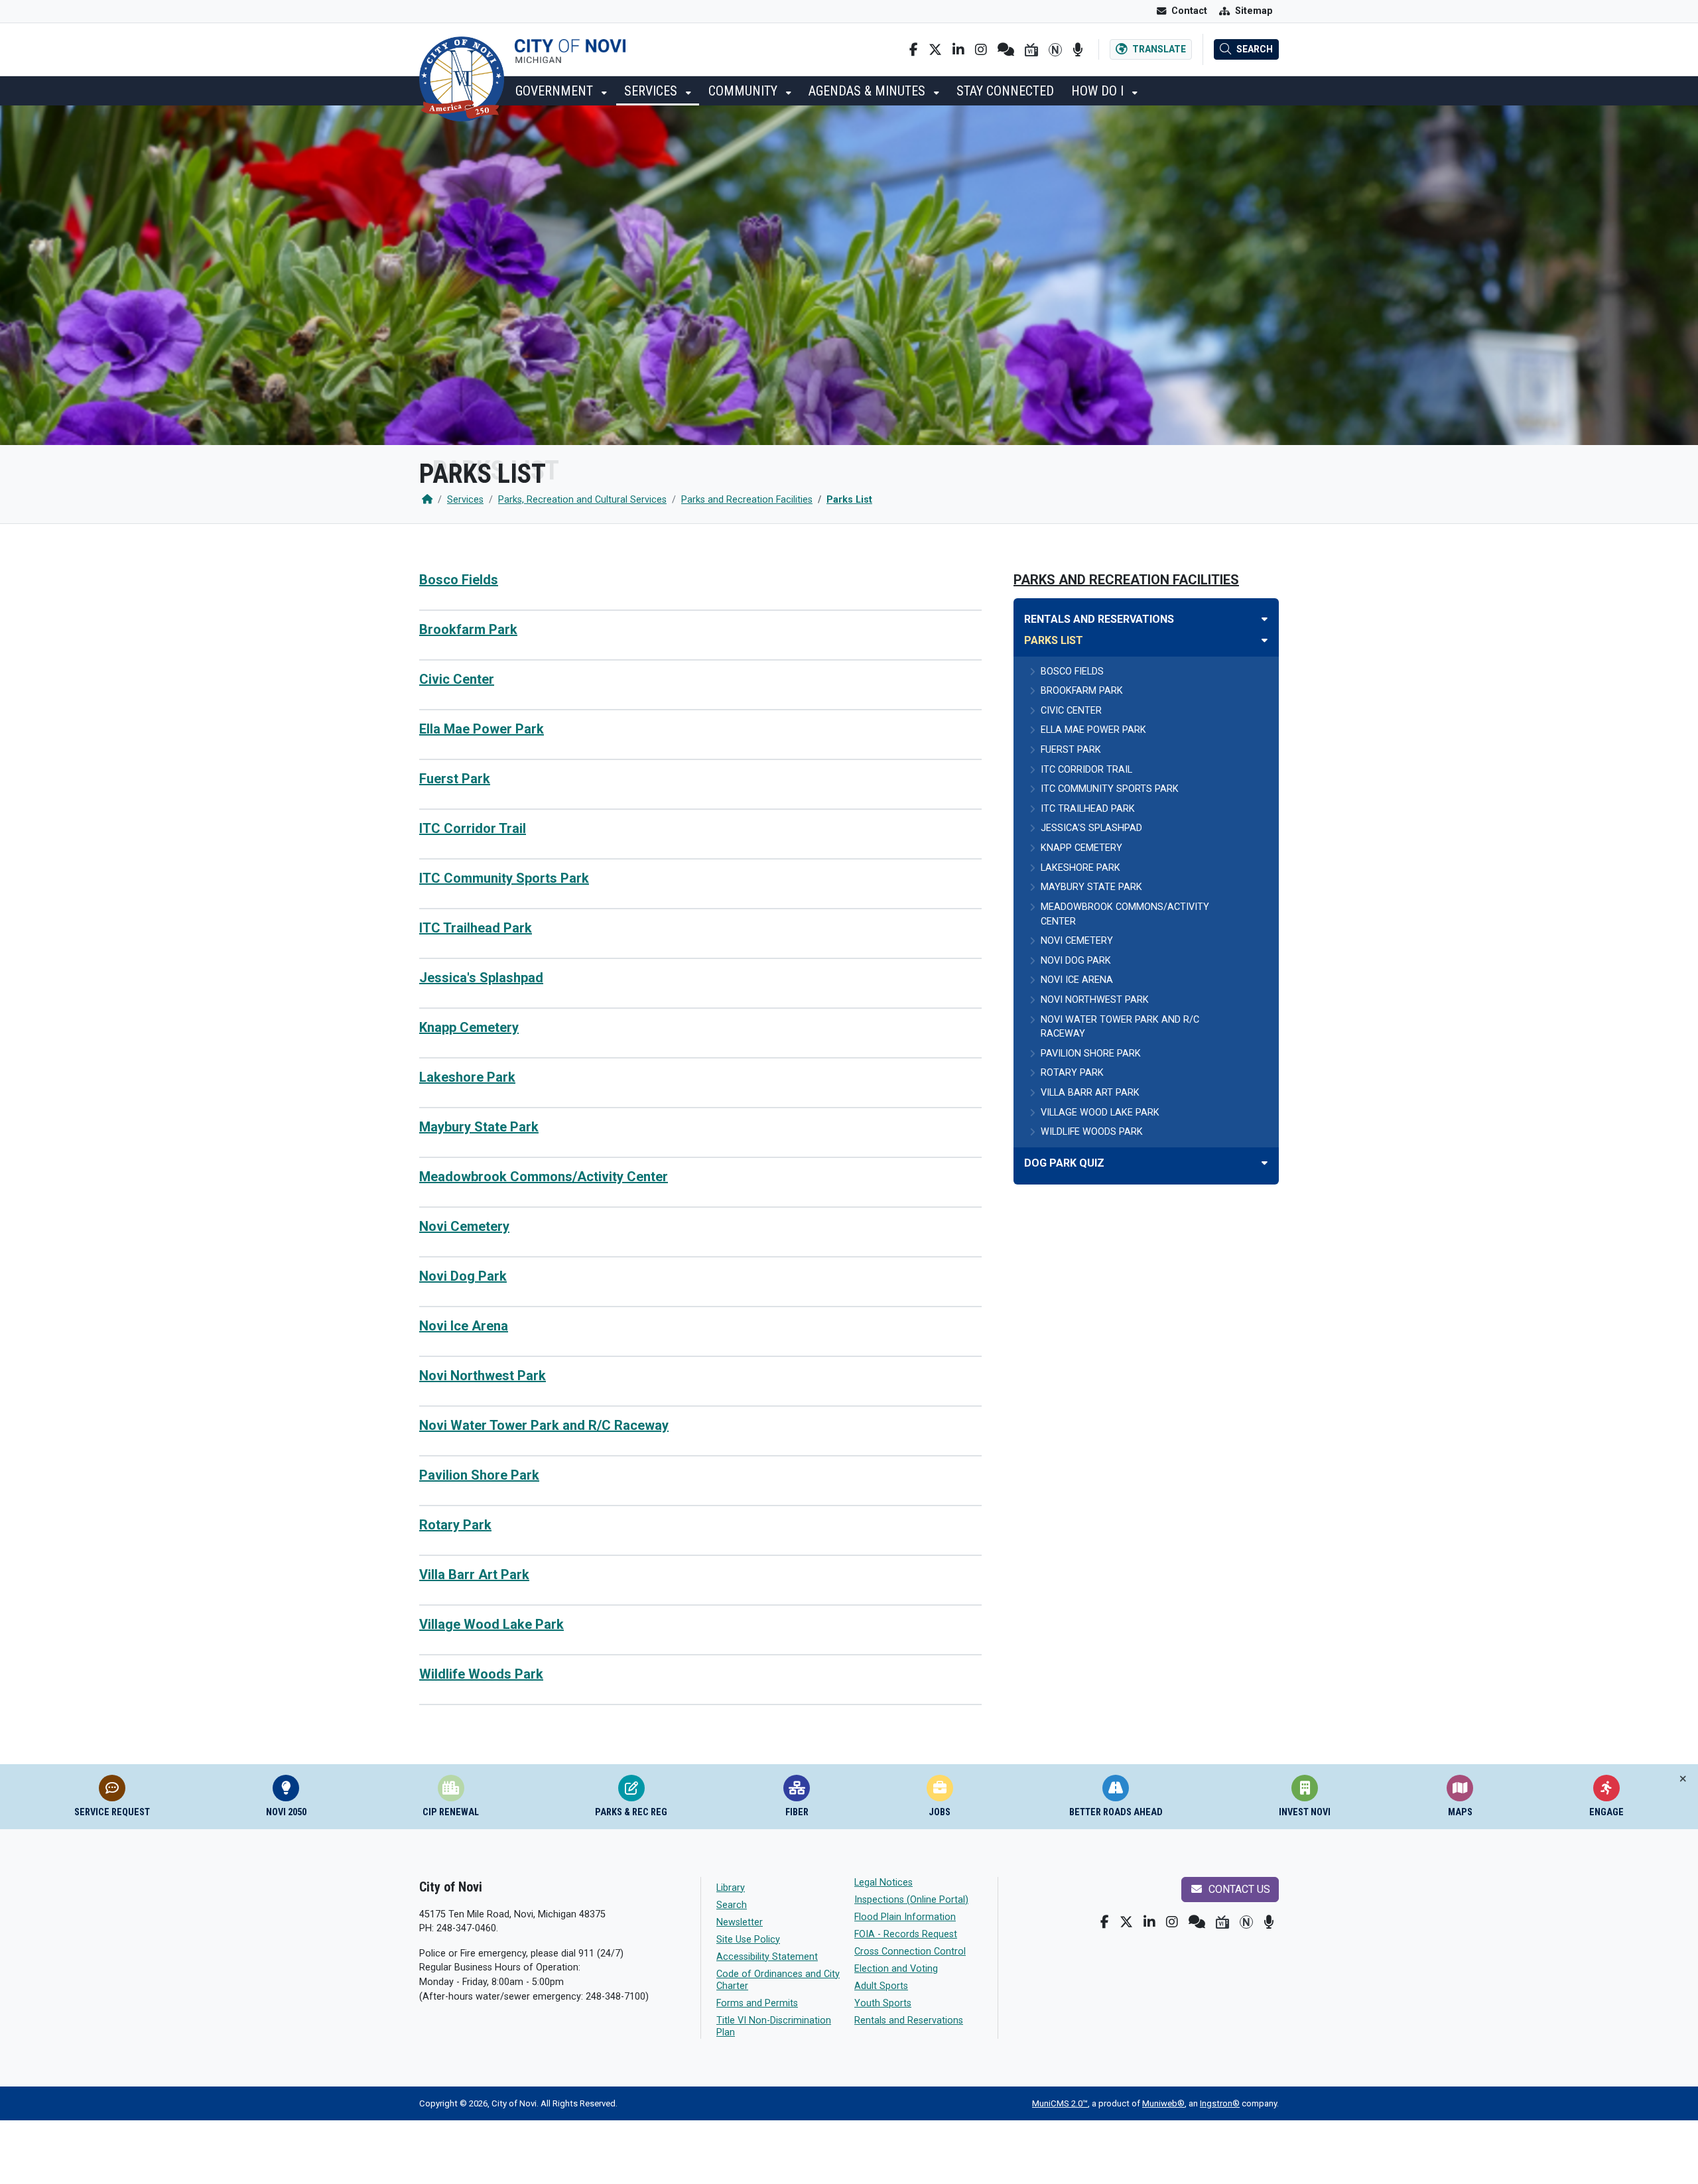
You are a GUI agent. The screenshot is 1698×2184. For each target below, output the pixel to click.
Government (556, 91)
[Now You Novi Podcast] (1078, 50)
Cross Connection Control (910, 1952)
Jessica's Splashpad (481, 978)
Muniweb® (1163, 2103)
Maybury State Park (479, 1127)
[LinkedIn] (958, 50)
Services (652, 91)
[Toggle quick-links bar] (1683, 1779)
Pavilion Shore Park (479, 1475)
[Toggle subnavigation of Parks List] (1265, 640)
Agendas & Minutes (869, 91)
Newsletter (740, 1922)
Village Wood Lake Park (491, 1624)
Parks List (849, 500)
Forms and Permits (757, 2003)
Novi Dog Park (463, 1276)
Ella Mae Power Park (482, 729)
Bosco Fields (459, 580)
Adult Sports (881, 1986)
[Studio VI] (1031, 50)
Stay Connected (1005, 91)
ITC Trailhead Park (476, 928)
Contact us (1238, 1889)
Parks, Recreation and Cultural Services (582, 500)
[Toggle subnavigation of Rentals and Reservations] (1265, 619)
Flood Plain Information (905, 1917)
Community (745, 91)
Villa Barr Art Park (474, 1574)
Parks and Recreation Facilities (747, 500)
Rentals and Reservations (909, 2021)
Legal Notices (883, 1883)
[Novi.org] (1055, 50)
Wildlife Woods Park (481, 1674)
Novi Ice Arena (464, 1326)
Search (732, 1905)
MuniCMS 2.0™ (1060, 2103)
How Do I (1099, 91)
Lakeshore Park (467, 1077)
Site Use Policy (748, 1940)
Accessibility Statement (767, 1957)
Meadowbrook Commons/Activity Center (544, 1177)
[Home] (427, 500)
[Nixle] (1006, 50)
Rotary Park (455, 1525)
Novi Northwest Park (483, 1376)
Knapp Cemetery (469, 1027)
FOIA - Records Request (906, 1934)
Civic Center (457, 679)
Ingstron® (1220, 2103)
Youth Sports (883, 2003)
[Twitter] (935, 50)
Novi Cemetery (464, 1226)
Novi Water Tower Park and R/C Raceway (544, 1425)
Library (731, 1888)
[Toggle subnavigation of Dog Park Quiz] (1265, 1163)
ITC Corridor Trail (473, 828)
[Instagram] (981, 50)
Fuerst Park (455, 779)
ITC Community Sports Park (504, 878)
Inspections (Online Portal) (911, 1900)
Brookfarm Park (468, 629)
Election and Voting (896, 1969)
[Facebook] (914, 50)
